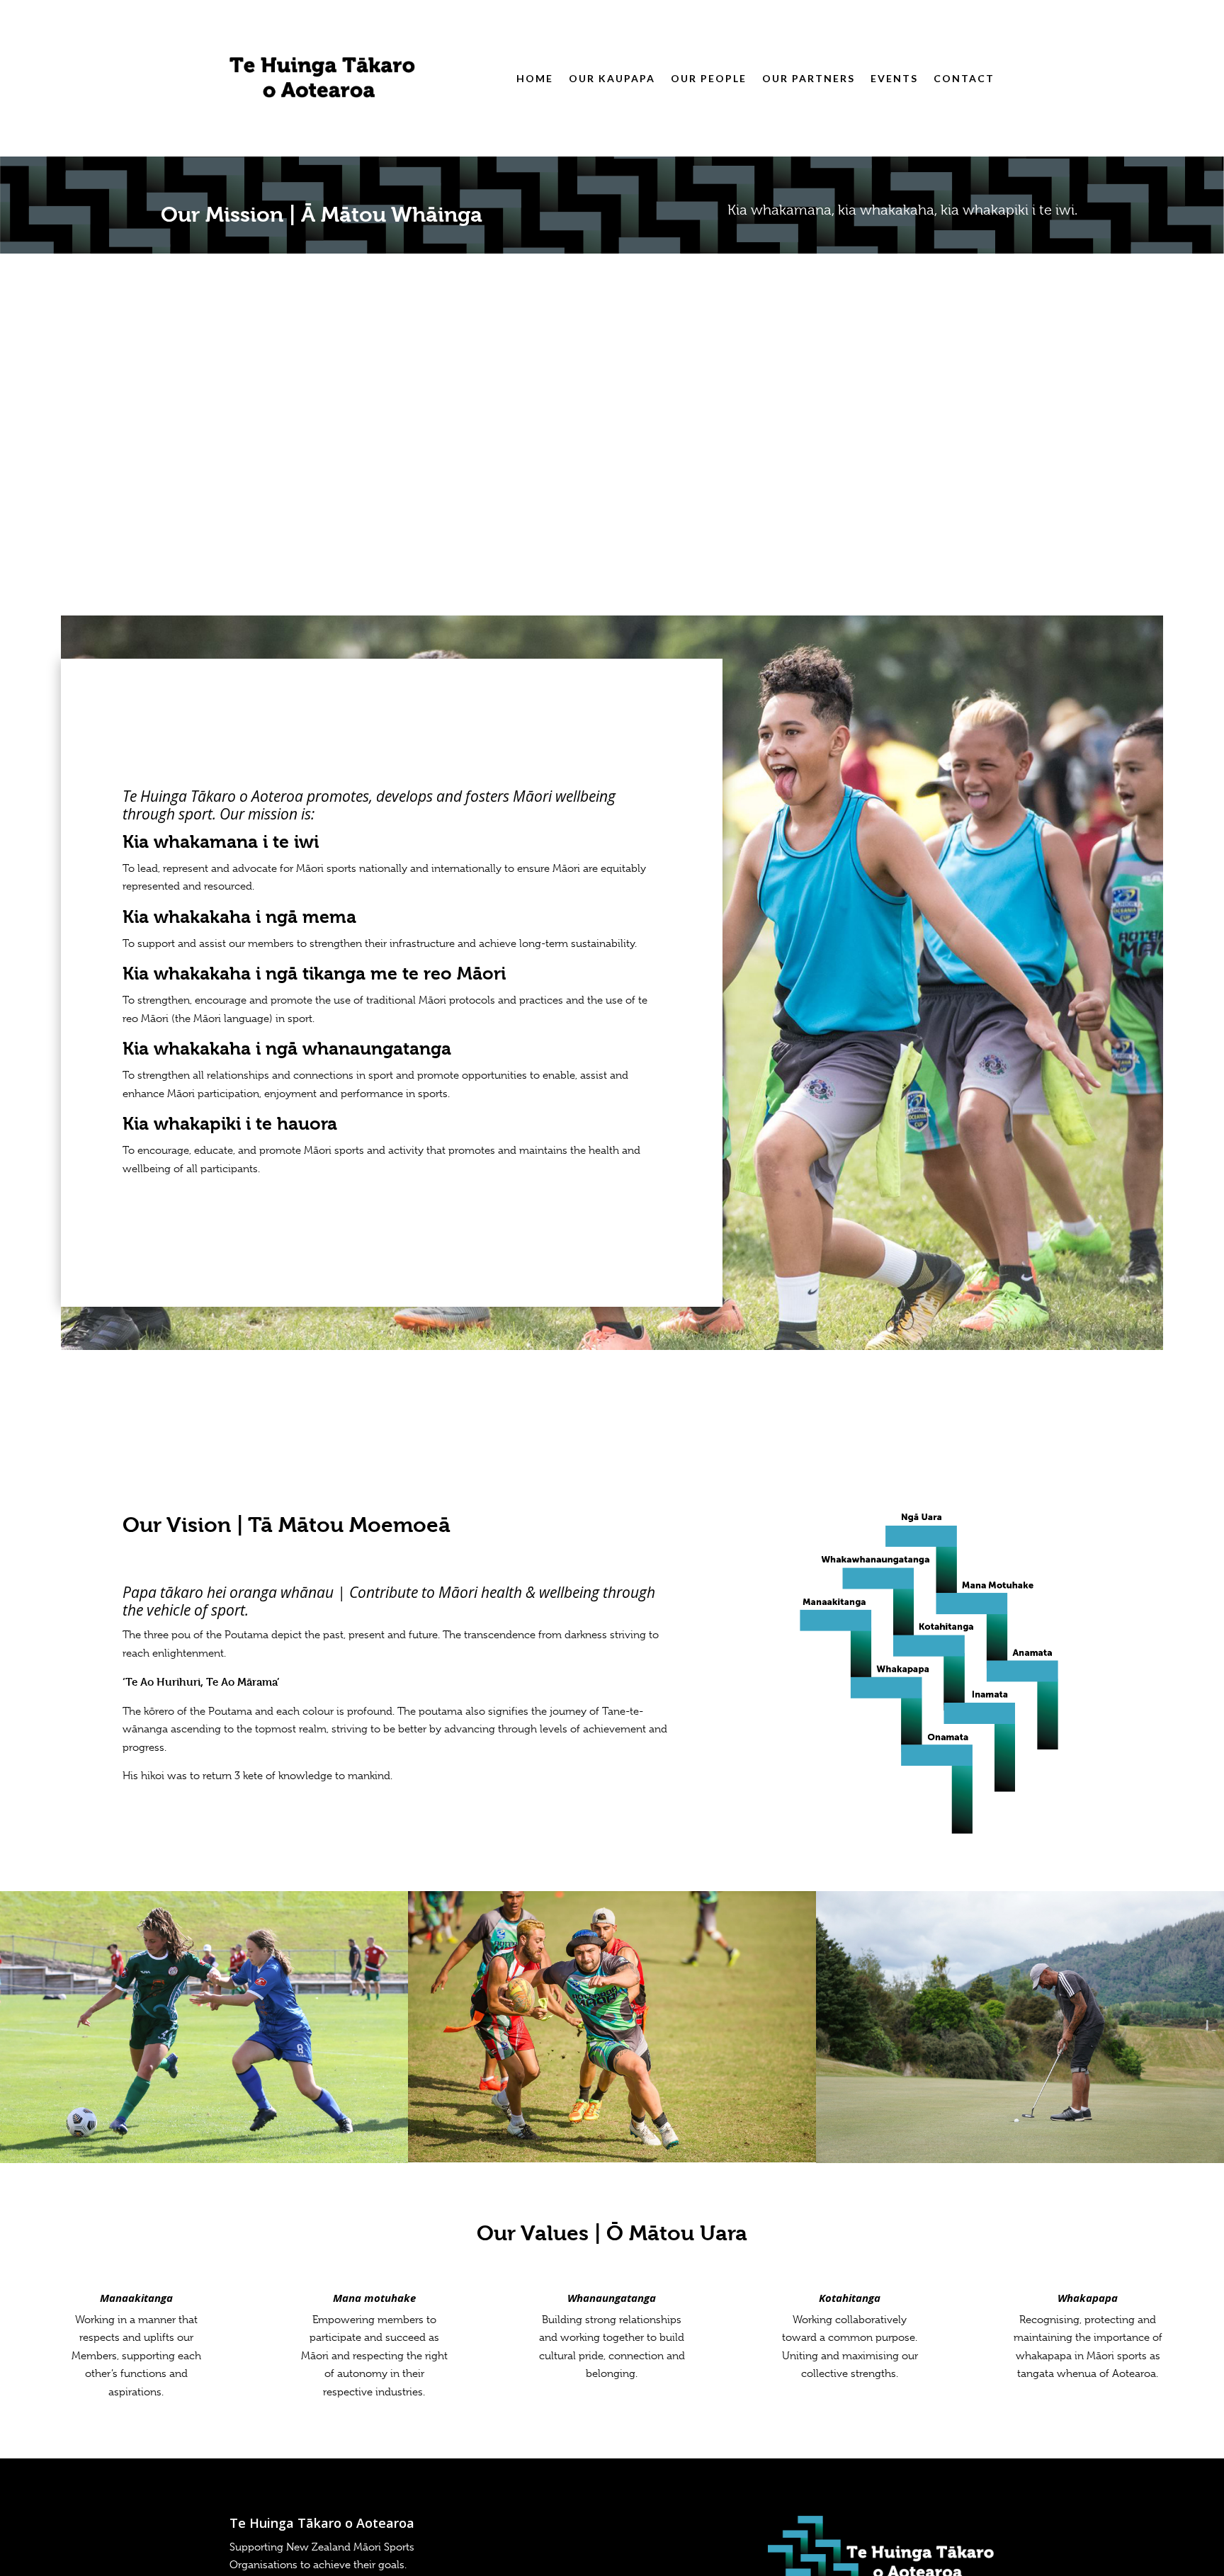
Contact (964, 78)
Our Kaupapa (612, 78)
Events (894, 78)
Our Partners (809, 78)
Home (535, 78)
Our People (709, 78)
